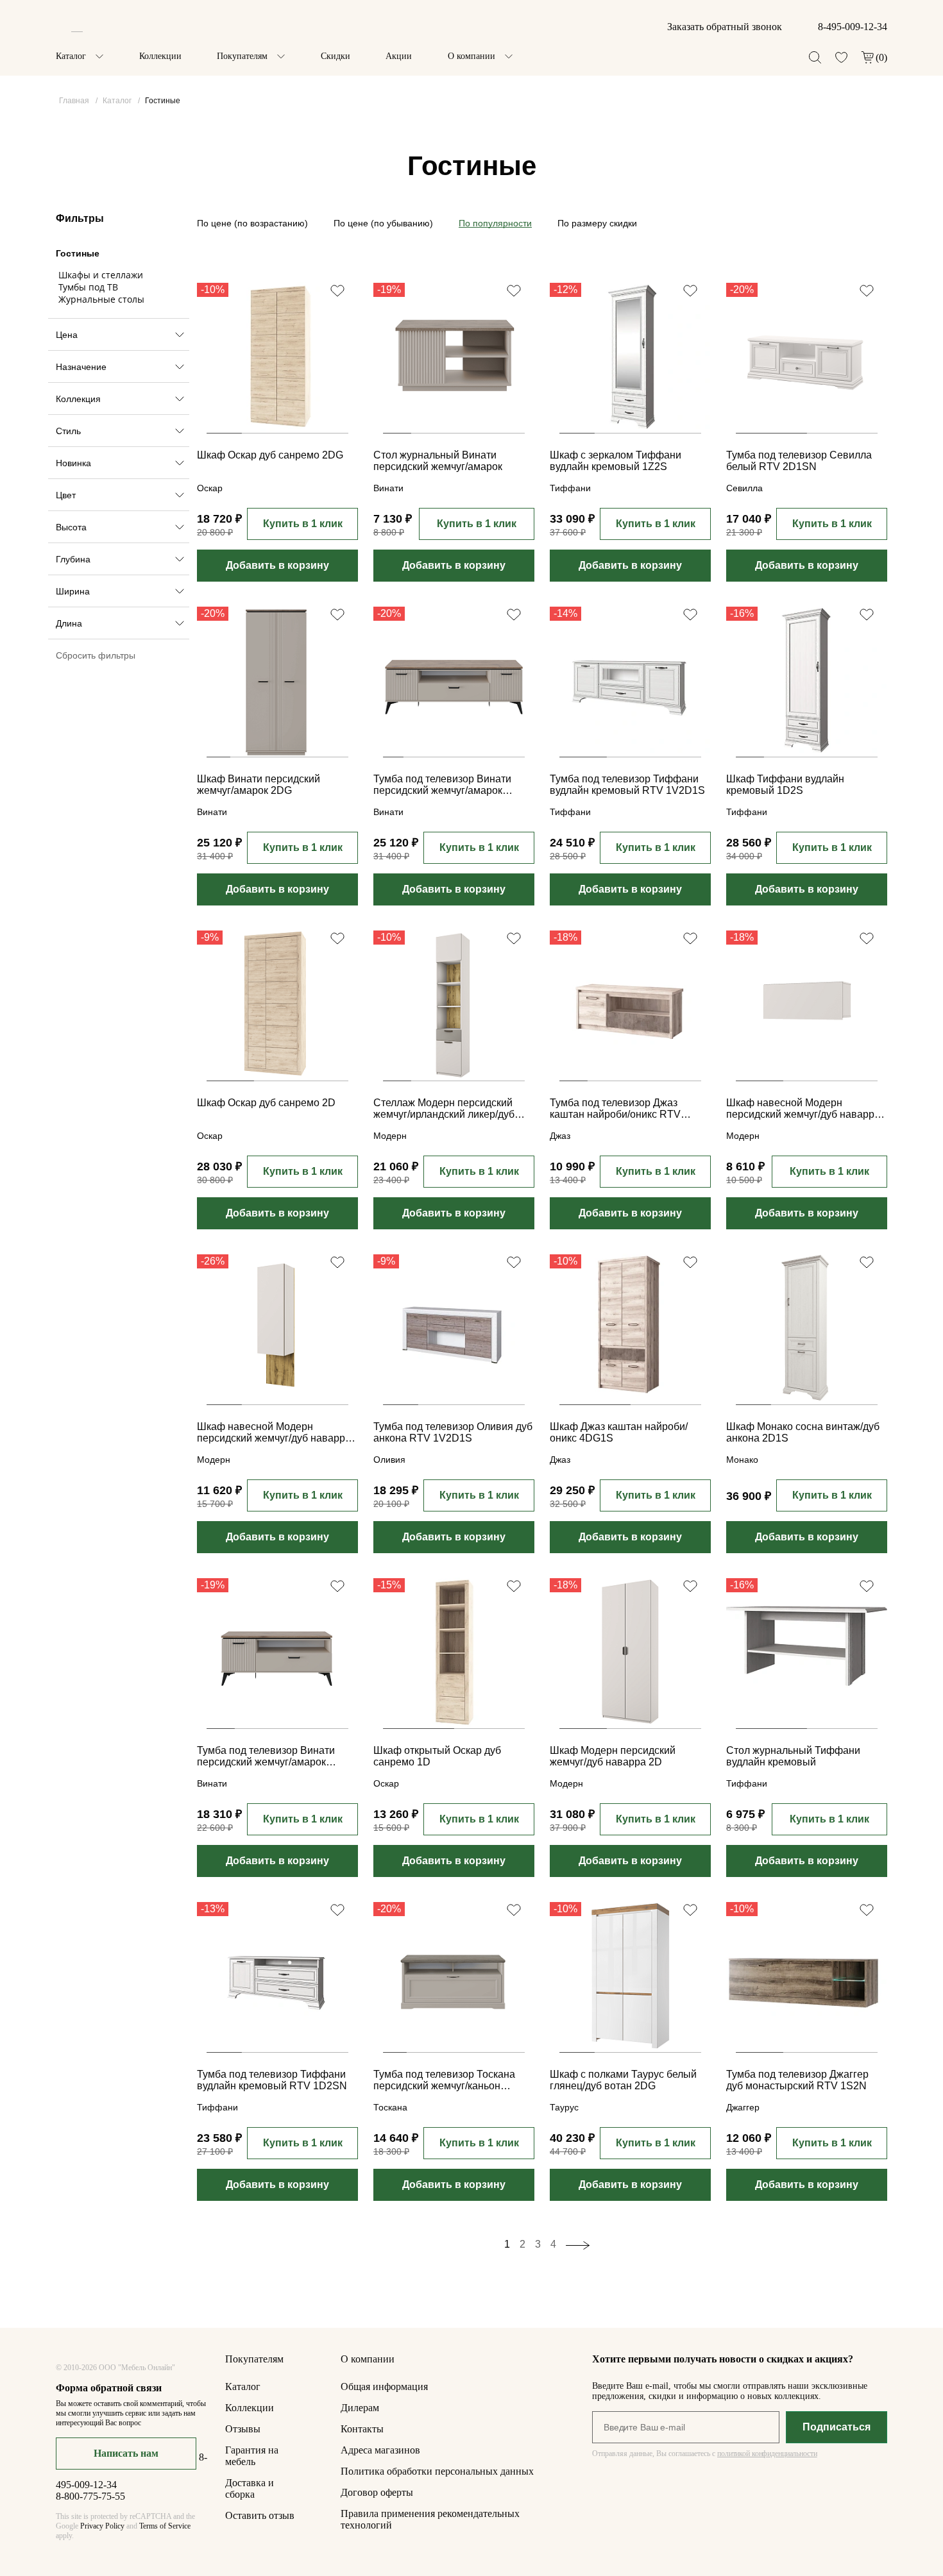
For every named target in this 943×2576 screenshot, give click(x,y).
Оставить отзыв (260, 2515)
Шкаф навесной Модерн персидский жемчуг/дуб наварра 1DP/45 (274, 1433)
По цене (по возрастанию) (252, 223)
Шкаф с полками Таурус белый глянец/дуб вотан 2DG (623, 2080)
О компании (471, 56)
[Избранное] (841, 57)
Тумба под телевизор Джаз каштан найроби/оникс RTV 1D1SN (615, 1109)
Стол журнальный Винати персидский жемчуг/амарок (438, 461)
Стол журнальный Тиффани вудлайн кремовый (793, 1756)
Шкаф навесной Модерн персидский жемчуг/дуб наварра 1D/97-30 (803, 1109)
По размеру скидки (597, 223)
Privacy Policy (102, 2526)
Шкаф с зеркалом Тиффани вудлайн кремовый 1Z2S (616, 461)
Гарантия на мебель (252, 2456)
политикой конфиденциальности (767, 2454)
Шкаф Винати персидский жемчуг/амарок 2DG (259, 785)
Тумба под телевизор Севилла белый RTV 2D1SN (799, 461)
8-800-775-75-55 (90, 2496)
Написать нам (126, 2453)
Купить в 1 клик (303, 524)
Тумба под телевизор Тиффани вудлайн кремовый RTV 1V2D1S (627, 785)
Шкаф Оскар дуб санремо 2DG (270, 455)
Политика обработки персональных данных (437, 2471)
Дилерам (360, 2408)
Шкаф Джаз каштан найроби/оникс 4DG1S (619, 1432)
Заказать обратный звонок (725, 27)
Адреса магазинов (380, 2450)
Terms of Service (165, 2526)
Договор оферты (377, 2492)
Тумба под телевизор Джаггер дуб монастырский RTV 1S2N (797, 2080)
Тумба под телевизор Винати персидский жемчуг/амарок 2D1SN (442, 786)
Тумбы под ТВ (88, 287)
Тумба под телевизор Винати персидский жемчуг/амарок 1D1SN (266, 1757)
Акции (399, 56)
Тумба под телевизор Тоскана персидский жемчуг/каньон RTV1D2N (444, 2081)
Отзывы (243, 2429)
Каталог (71, 56)
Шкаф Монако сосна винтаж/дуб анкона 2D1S (803, 1432)
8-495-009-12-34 (853, 27)
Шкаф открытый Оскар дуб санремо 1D (437, 1756)
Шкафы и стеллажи (101, 275)
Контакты (362, 2429)
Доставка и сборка (250, 2488)
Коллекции (160, 56)
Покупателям (242, 56)
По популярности (495, 223)
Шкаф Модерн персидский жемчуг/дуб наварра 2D (613, 1756)
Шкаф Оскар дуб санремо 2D (266, 1103)
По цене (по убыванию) (383, 223)
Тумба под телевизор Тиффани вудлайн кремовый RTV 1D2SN (272, 2080)
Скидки (336, 56)
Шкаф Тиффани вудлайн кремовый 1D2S (785, 785)
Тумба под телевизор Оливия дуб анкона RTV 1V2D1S (453, 1432)
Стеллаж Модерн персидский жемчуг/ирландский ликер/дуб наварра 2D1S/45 (444, 1109)
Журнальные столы (101, 299)
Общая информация (384, 2387)
